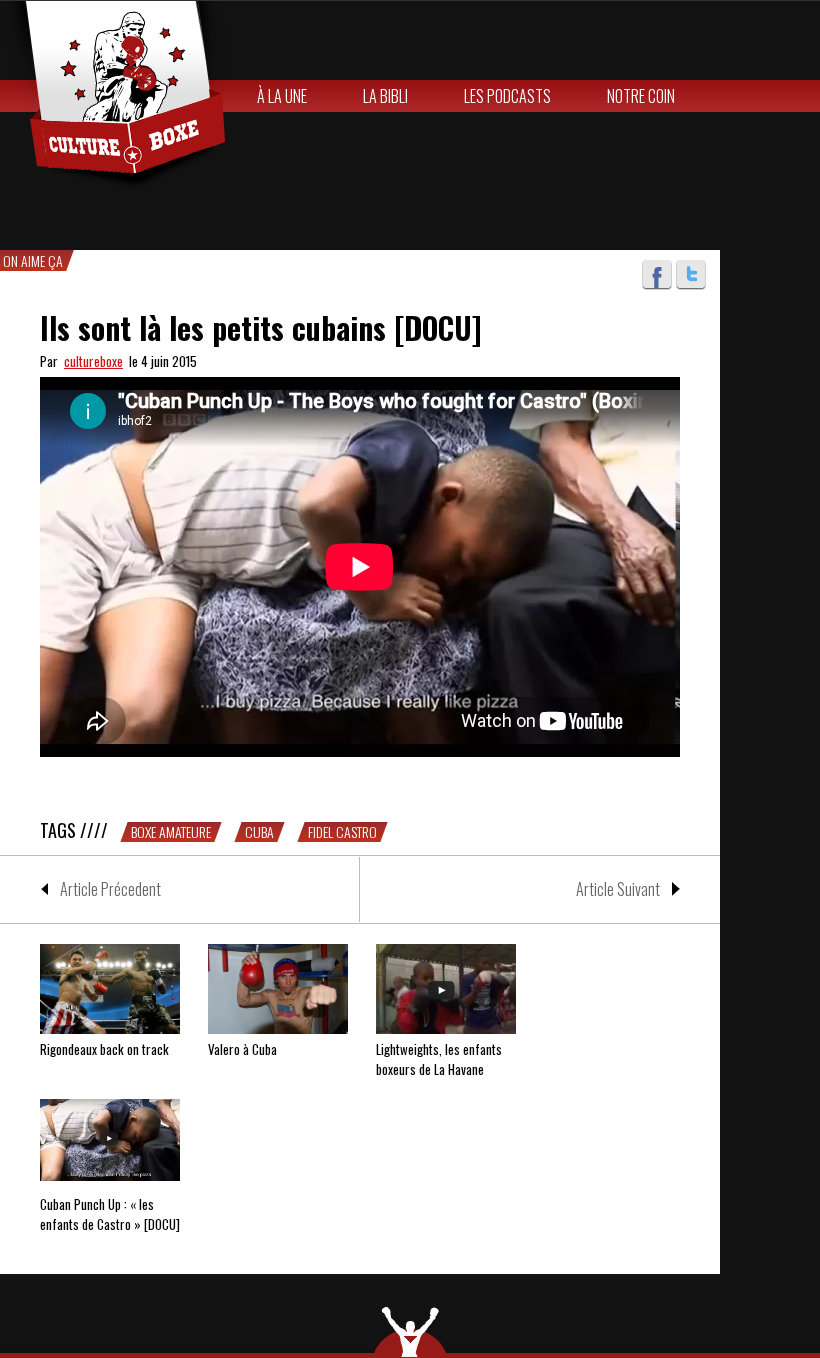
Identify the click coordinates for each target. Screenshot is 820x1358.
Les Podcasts (507, 96)
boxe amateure (171, 832)
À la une (282, 96)
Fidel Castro (342, 832)
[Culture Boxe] (114, 96)
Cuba (259, 832)
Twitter (691, 275)
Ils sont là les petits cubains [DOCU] (261, 327)
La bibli (385, 96)
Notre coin (641, 96)
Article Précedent (110, 889)
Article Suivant (618, 889)
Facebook (657, 275)
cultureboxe (93, 361)
